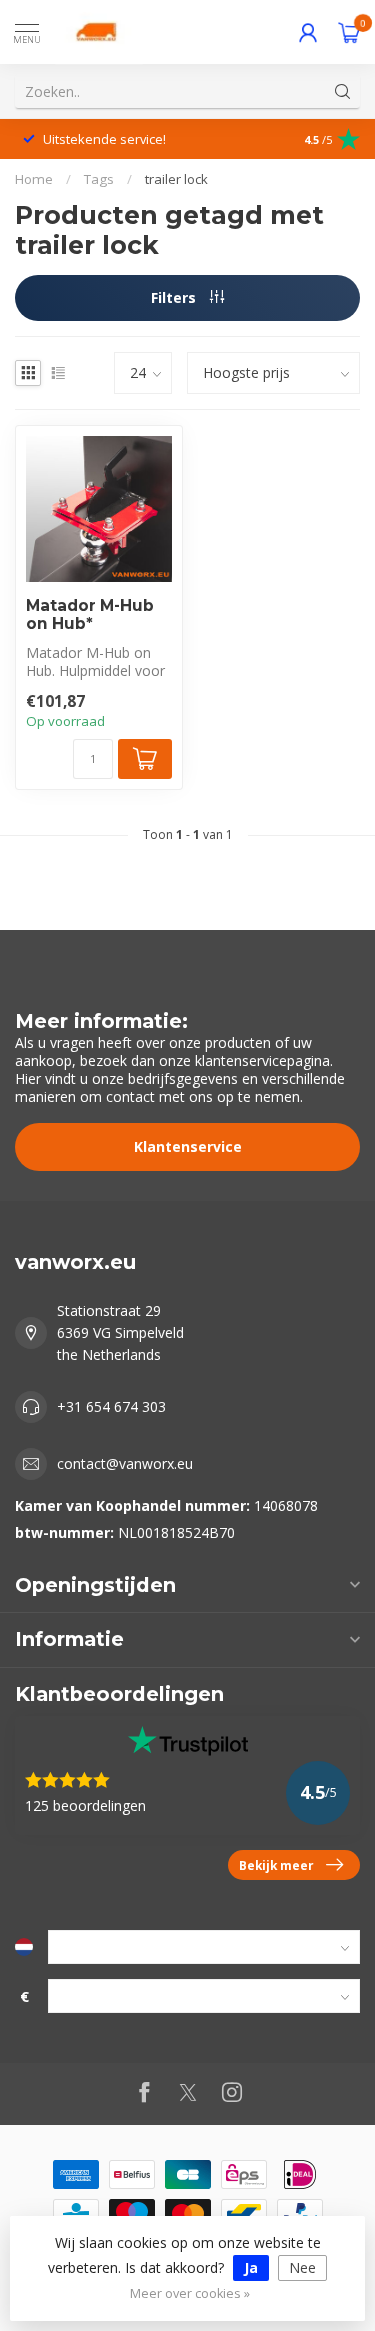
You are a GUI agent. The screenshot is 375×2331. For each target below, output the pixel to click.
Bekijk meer (276, 1865)
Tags (99, 179)
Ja (251, 2267)
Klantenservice (188, 1146)
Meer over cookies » (190, 2293)
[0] (349, 32)
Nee (302, 2267)
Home (34, 179)
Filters (175, 297)
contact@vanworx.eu (125, 1463)
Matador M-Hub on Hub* (90, 615)
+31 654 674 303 (111, 1406)
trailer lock (176, 179)
